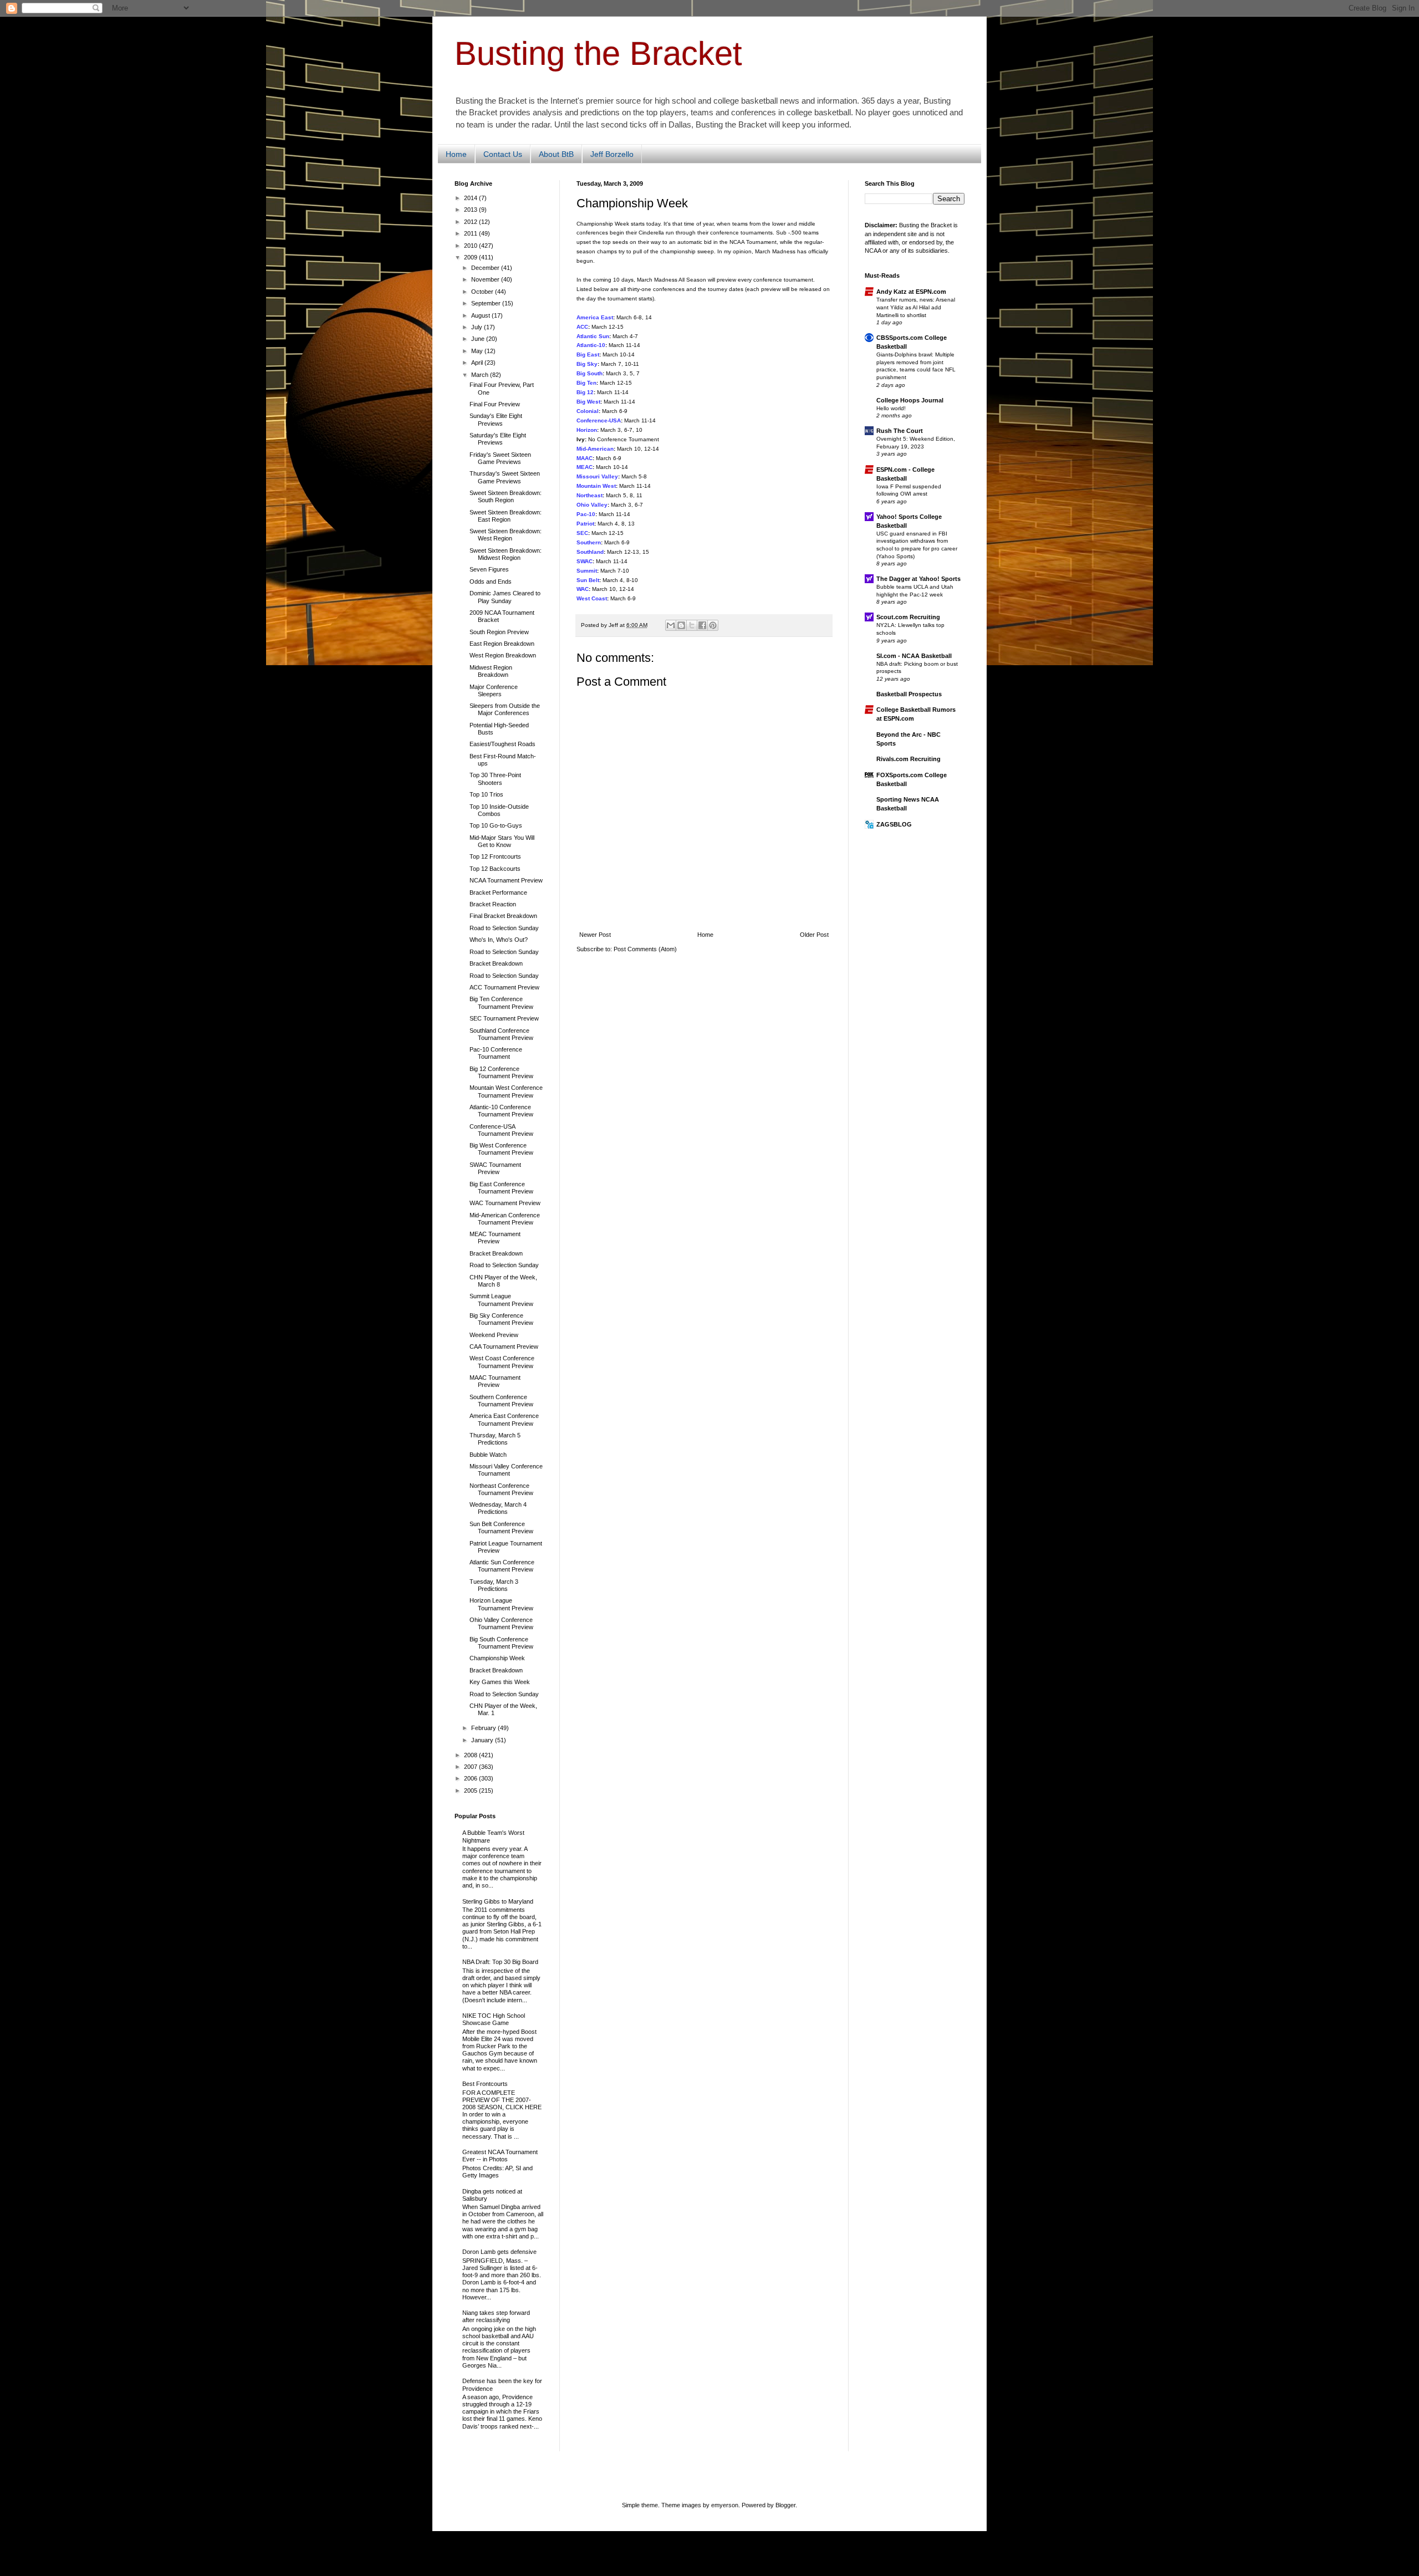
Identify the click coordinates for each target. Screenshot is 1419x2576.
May (478, 351)
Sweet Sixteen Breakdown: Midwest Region (506, 554)
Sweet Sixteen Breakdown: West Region (506, 535)
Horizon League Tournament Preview (501, 1604)
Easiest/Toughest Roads (502, 744)
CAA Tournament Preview (504, 1346)
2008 (471, 1755)
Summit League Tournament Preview (501, 1300)
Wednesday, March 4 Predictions (498, 1508)
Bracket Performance (498, 892)
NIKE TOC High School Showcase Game (494, 2019)
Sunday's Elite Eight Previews (496, 419)
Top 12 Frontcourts (495, 856)
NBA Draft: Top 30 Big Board (500, 1962)
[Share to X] (692, 625)
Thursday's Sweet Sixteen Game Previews (505, 477)
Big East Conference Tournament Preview (501, 1188)
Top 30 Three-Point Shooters (495, 779)
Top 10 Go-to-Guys (496, 825)
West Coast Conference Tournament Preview (502, 1362)
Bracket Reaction (493, 904)
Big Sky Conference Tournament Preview (501, 1319)
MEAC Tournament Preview (495, 1238)
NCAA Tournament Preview (506, 880)
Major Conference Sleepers (494, 690)
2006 (471, 1778)
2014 (471, 198)
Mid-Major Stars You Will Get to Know (502, 841)
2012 (471, 222)
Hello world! (891, 408)
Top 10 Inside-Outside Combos (499, 810)
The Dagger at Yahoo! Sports (918, 579)
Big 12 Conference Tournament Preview (501, 1072)
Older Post (814, 935)
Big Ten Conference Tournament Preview (501, 1003)
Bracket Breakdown (496, 963)
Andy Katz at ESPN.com (911, 292)
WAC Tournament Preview (505, 1203)
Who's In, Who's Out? (499, 940)
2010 (471, 246)
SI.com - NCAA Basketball (914, 656)
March (481, 375)
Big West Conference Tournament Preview (501, 1149)
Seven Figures (489, 569)
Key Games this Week (500, 1682)
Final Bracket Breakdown (503, 916)
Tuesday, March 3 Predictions (494, 1585)
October (483, 292)
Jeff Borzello (612, 154)
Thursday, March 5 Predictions (495, 1439)
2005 (471, 1791)
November (486, 279)
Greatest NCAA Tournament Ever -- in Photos (500, 2156)
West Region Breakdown (503, 655)
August (481, 315)
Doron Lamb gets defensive (499, 2252)
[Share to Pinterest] (713, 625)
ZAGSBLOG (894, 824)
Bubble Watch (488, 1455)
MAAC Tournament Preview (495, 1381)
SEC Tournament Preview (504, 1018)
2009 (471, 257)
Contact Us (503, 154)
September (487, 303)
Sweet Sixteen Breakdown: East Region (506, 516)
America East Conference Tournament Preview (504, 1419)
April (478, 363)
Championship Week (497, 1658)
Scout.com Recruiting (908, 617)
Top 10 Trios (486, 794)
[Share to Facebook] (702, 625)
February (484, 1728)
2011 (471, 233)
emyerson (725, 2505)
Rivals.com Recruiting (908, 759)
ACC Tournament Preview (504, 987)
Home (456, 154)
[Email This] (671, 625)
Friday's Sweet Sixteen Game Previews (500, 458)
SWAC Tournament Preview (495, 1168)
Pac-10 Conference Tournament (496, 1053)
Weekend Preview (494, 1335)
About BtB (556, 154)
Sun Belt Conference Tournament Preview (501, 1527)
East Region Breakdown (502, 644)
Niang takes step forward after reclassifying (496, 2316)
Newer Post (595, 935)
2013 (471, 210)
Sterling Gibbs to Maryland (498, 1901)
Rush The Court (900, 431)
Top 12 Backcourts (495, 869)
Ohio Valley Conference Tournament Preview (501, 1623)
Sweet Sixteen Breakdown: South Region (506, 496)
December (486, 268)
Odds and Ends (491, 581)
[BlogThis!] (681, 625)
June (479, 339)
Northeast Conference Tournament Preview (501, 1489)
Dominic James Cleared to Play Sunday (505, 597)
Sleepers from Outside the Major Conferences (505, 709)
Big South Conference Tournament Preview (501, 1643)
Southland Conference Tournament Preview (501, 1034)
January (483, 1740)
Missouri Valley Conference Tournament (506, 1470)
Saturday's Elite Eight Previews (498, 439)
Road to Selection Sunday (504, 928)
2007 (471, 1767)
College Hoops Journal (910, 400)
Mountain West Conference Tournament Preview (506, 1091)
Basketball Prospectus (909, 694)
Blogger (785, 2505)
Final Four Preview (495, 404)
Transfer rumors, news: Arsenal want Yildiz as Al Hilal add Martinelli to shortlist (916, 307)
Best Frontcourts (485, 2084)
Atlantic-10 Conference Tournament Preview (501, 1111)
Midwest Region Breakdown (491, 671)
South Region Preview (499, 632)
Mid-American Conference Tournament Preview (505, 1219)
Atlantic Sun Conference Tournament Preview (502, 1566)
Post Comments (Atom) (645, 949)
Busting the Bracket (598, 53)
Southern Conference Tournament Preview (501, 1401)
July (478, 327)
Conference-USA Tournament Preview (501, 1130)
